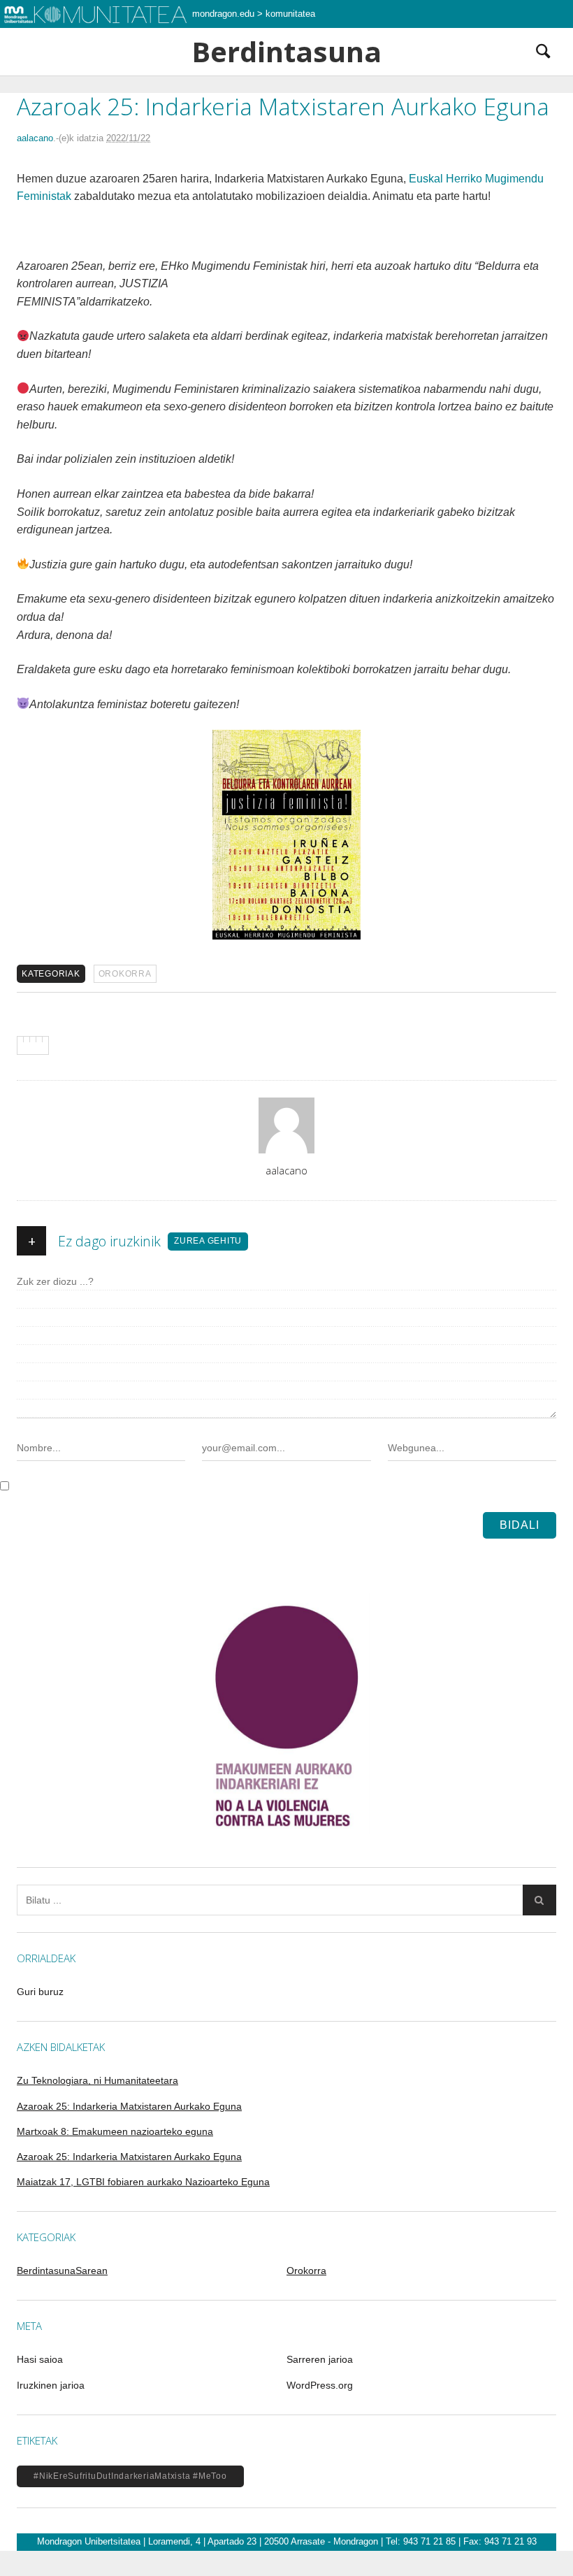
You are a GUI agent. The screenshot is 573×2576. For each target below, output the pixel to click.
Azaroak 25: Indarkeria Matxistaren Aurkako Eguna (129, 2106)
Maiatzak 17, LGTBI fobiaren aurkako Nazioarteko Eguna (143, 2182)
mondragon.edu (223, 14)
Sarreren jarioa (320, 2359)
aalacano (35, 138)
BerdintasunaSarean (62, 2271)
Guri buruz (40, 1992)
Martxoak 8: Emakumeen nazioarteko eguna (115, 2131)
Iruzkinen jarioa (51, 2385)
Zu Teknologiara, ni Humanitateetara (97, 2080)
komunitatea (290, 14)
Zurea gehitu (208, 1241)
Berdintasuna (286, 52)
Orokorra (125, 974)
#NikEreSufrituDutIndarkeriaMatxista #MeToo (130, 2476)
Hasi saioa (40, 2359)
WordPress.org (320, 2385)
